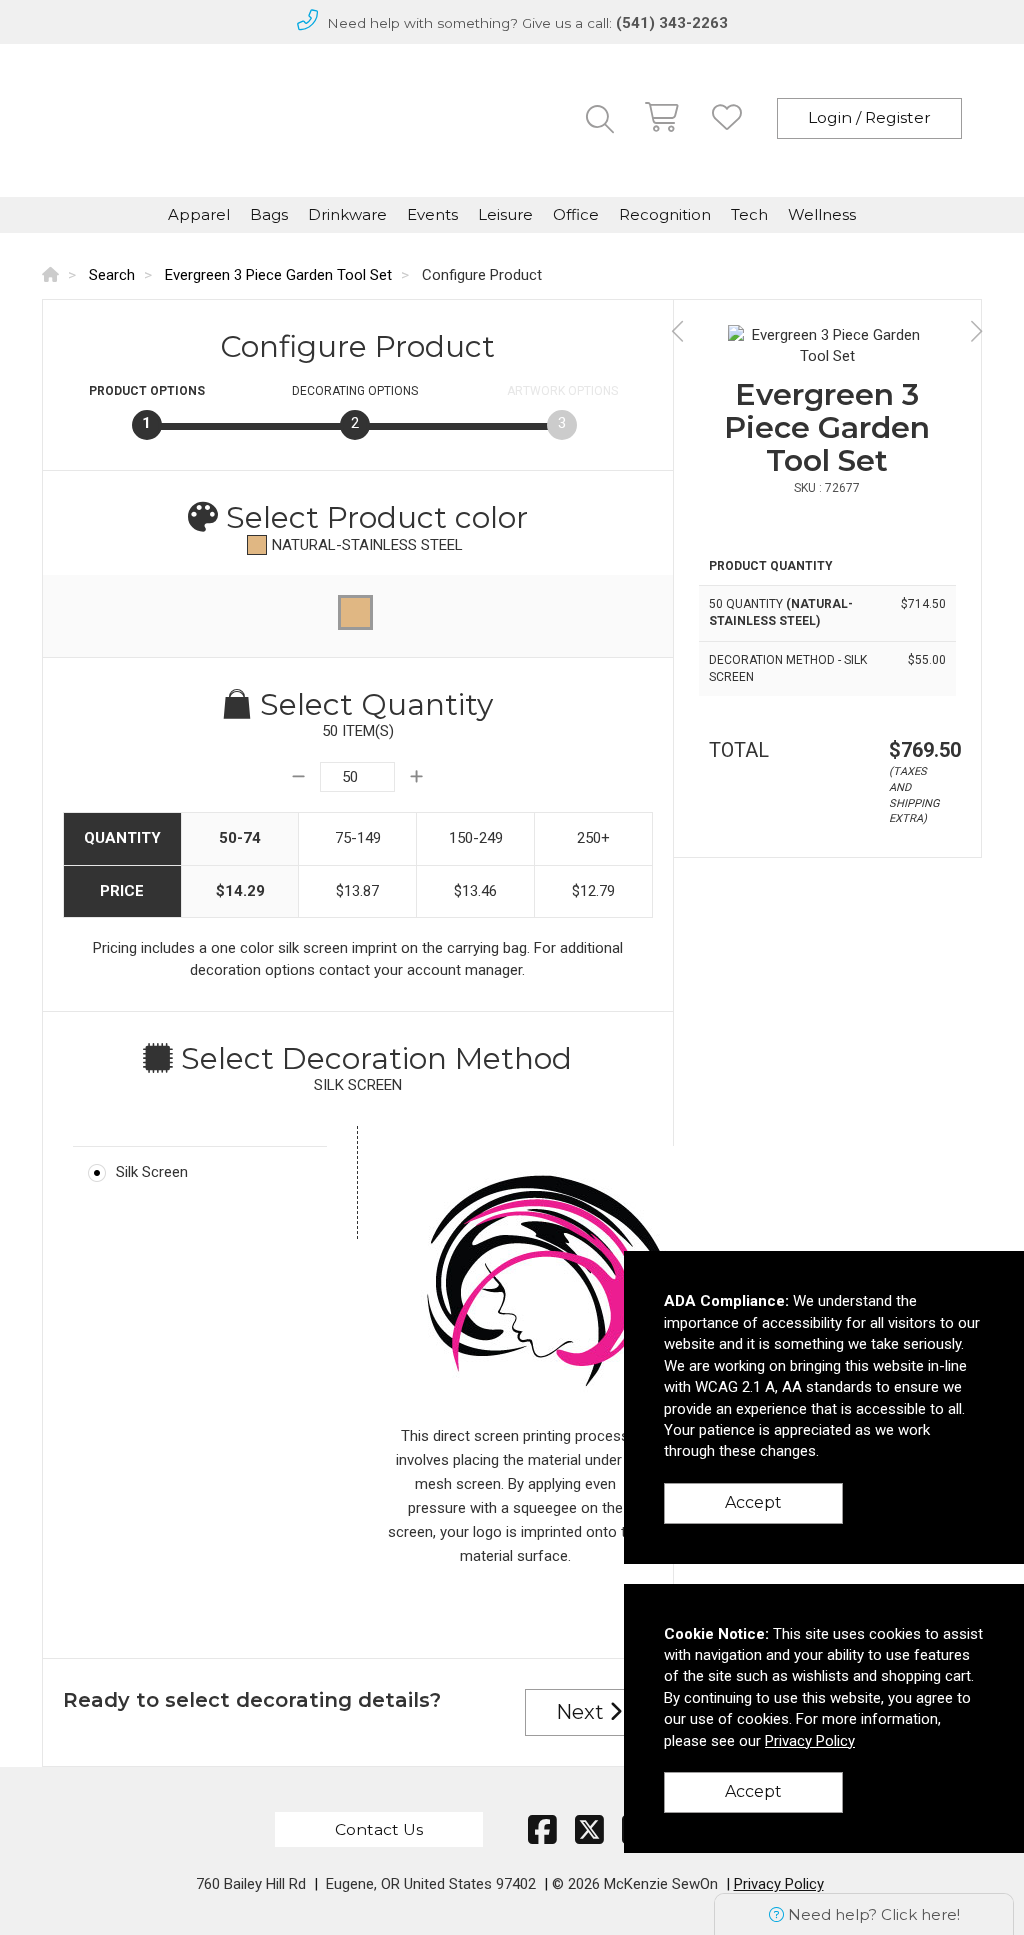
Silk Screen (152, 1172)
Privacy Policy (779, 1884)
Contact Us (379, 1829)
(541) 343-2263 (672, 23)
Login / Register (869, 117)
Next (582, 1712)
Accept (753, 1502)
